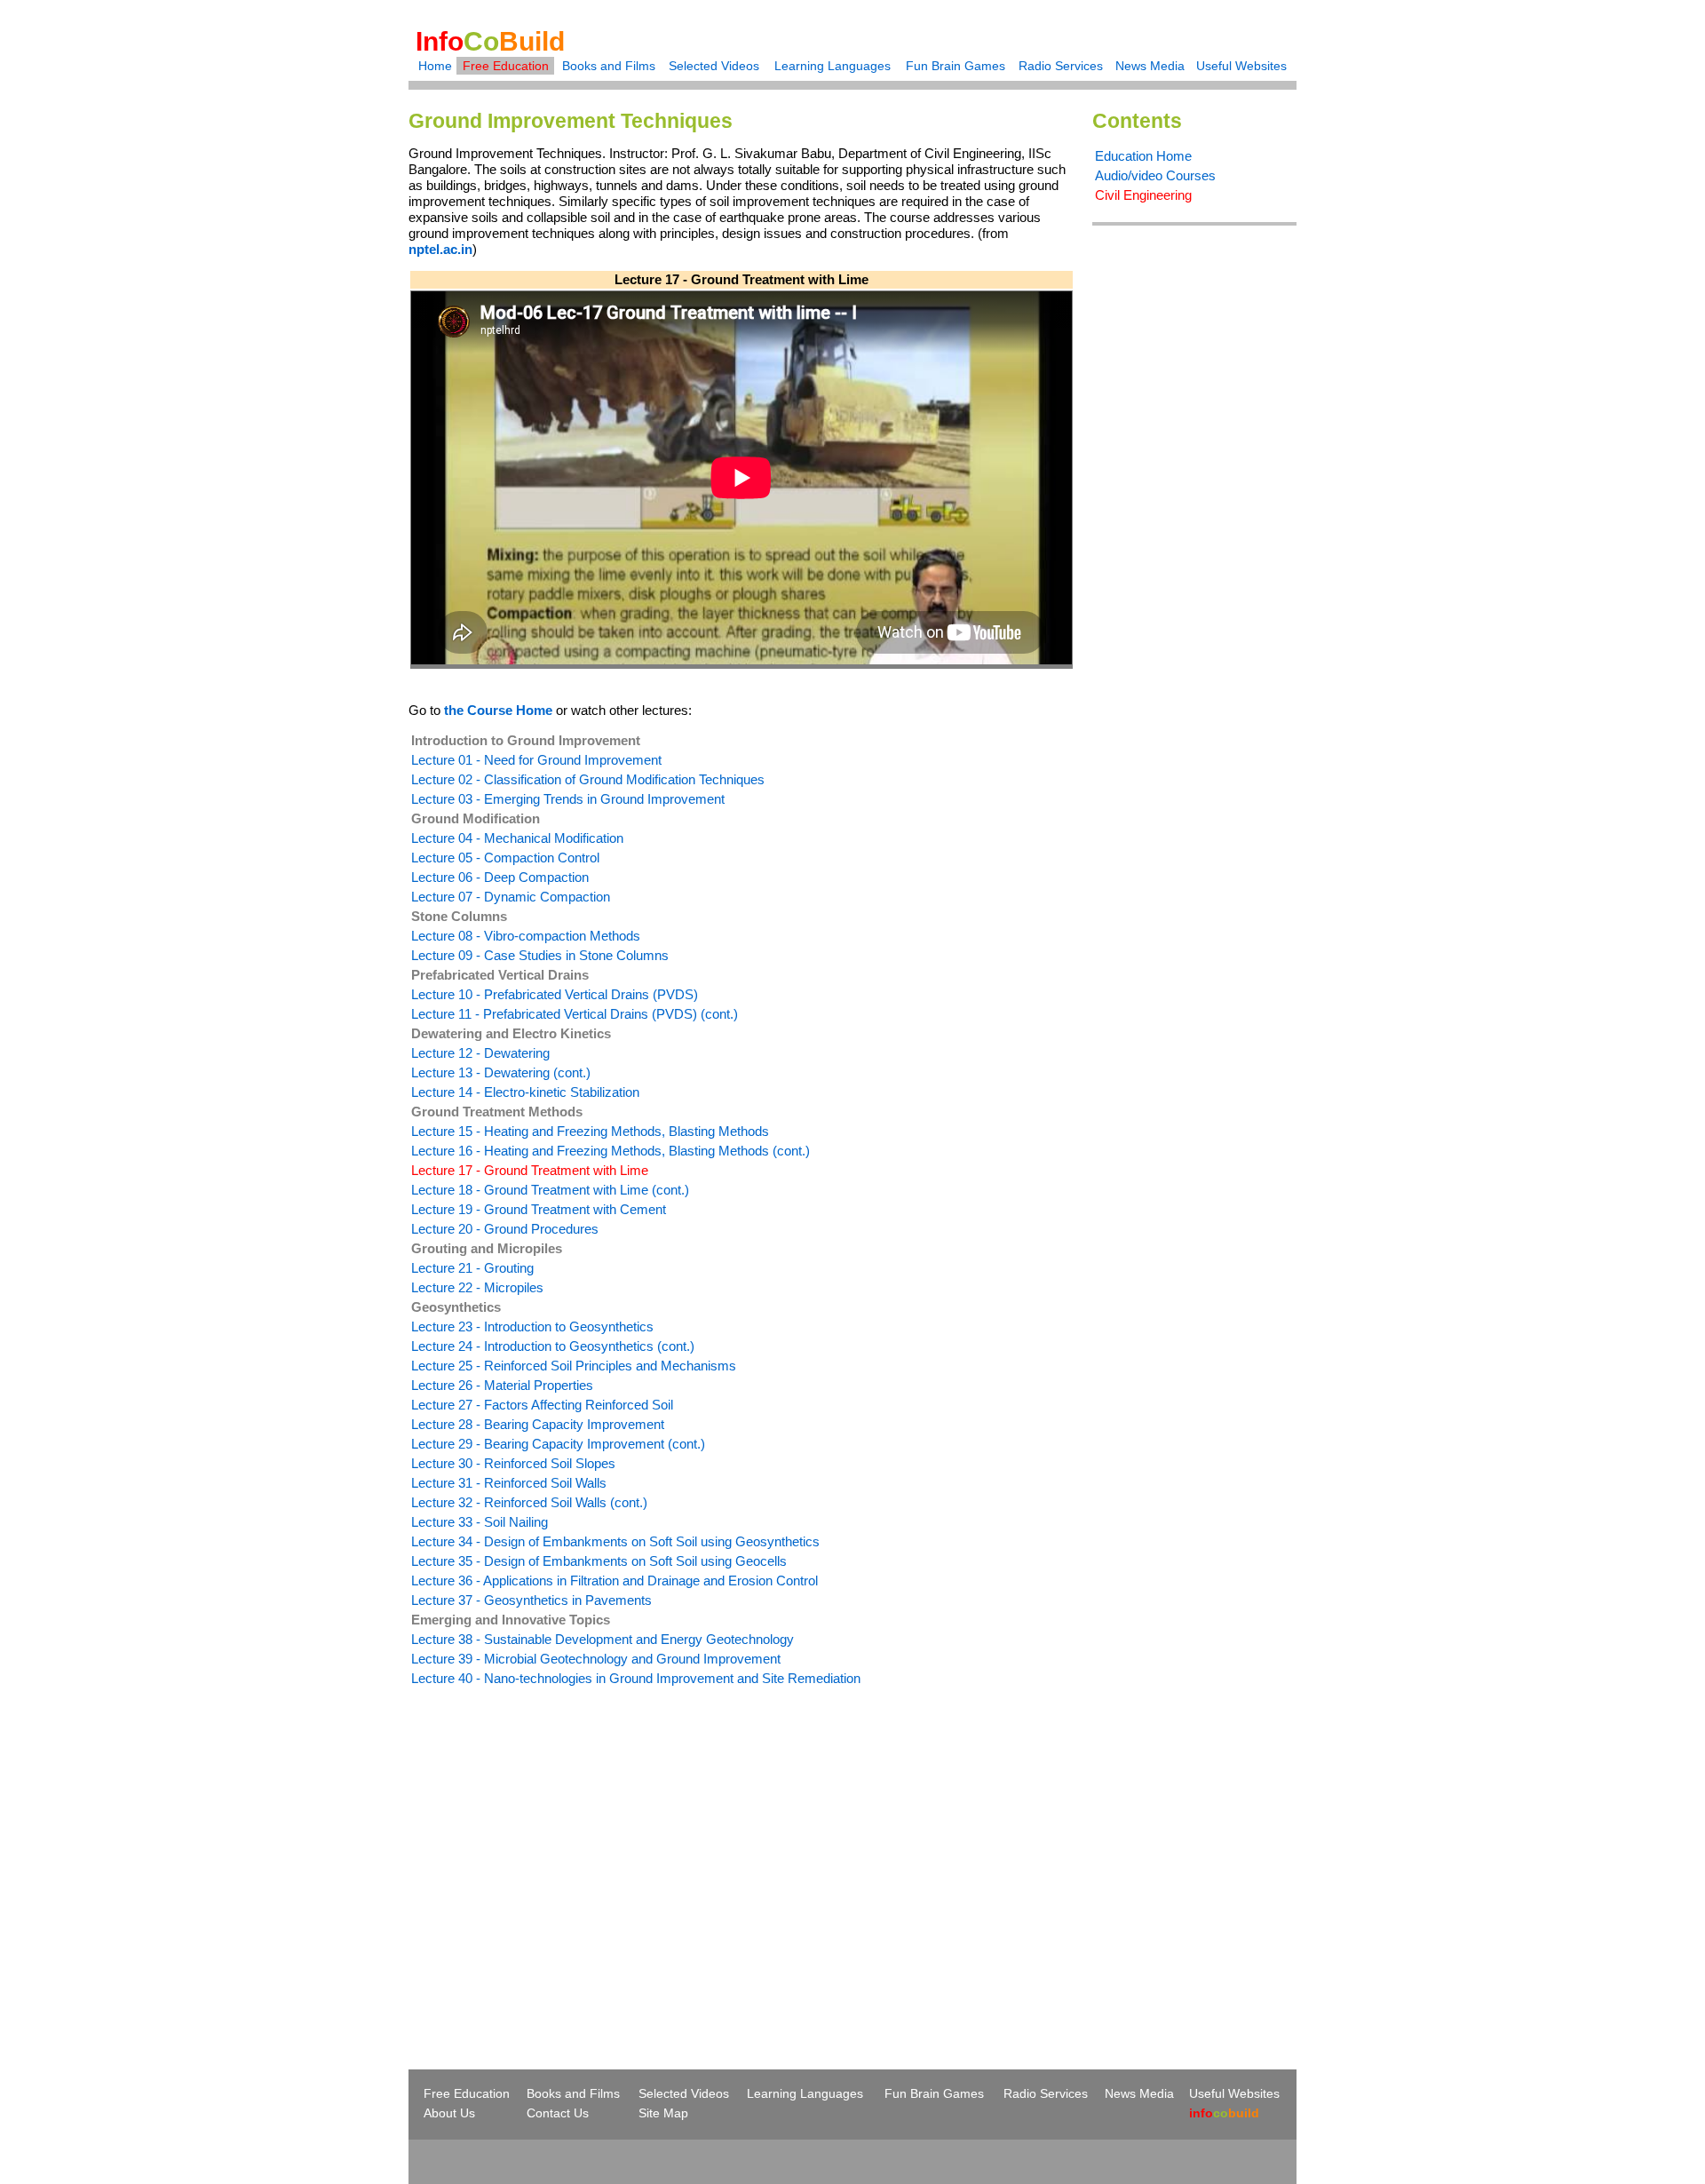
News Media (1150, 66)
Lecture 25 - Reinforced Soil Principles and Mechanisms (574, 1366)
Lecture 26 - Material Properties (502, 1385)
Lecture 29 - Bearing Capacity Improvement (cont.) (558, 1444)
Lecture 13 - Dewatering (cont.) (501, 1072)
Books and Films (609, 66)
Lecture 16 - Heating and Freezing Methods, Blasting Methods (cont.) (611, 1151)
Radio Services (1061, 66)
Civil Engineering (1143, 195)
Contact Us (558, 2113)
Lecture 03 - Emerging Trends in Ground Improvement (568, 799)
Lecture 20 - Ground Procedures (505, 1229)
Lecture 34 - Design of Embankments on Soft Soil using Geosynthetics (615, 1541)
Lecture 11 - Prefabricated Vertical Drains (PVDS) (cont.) (575, 1014)
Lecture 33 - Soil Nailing (480, 1522)
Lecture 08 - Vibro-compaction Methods (526, 936)
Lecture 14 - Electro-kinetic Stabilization (525, 1092)
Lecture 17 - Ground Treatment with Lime (530, 1170)
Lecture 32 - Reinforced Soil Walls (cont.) (529, 1502)
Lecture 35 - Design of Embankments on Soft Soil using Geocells (599, 1561)
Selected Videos (714, 66)
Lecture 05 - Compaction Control (505, 858)
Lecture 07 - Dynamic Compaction (511, 897)
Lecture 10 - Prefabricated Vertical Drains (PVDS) (555, 994)
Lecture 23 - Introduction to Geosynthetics (532, 1326)
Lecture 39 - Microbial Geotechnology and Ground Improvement (596, 1659)
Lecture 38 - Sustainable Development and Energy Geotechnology (603, 1639)
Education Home (1143, 156)
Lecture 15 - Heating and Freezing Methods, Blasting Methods (590, 1131)
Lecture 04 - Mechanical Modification (517, 838)
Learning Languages (833, 66)
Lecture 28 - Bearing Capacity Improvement (538, 1424)
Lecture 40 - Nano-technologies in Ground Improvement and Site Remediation (636, 1678)
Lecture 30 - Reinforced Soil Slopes (513, 1463)
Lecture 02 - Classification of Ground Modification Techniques (588, 779)
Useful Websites (1241, 66)
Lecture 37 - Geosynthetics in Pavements (531, 1600)
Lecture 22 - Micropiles (477, 1287)
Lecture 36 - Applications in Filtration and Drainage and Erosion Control (615, 1580)
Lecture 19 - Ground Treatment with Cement (539, 1209)
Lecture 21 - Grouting (472, 1268)
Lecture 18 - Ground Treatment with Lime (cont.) (550, 1190)
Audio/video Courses (1155, 175)
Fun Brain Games (956, 66)
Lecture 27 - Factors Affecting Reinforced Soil (542, 1405)
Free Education (506, 66)
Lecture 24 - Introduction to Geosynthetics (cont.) (553, 1346)
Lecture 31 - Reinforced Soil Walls (509, 1483)
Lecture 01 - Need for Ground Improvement (536, 760)
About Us (449, 2113)
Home (435, 66)
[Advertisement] (558, 1846)
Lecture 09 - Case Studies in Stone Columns (540, 955)
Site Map (663, 2113)
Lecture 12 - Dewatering (480, 1053)
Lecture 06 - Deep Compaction (500, 877)
